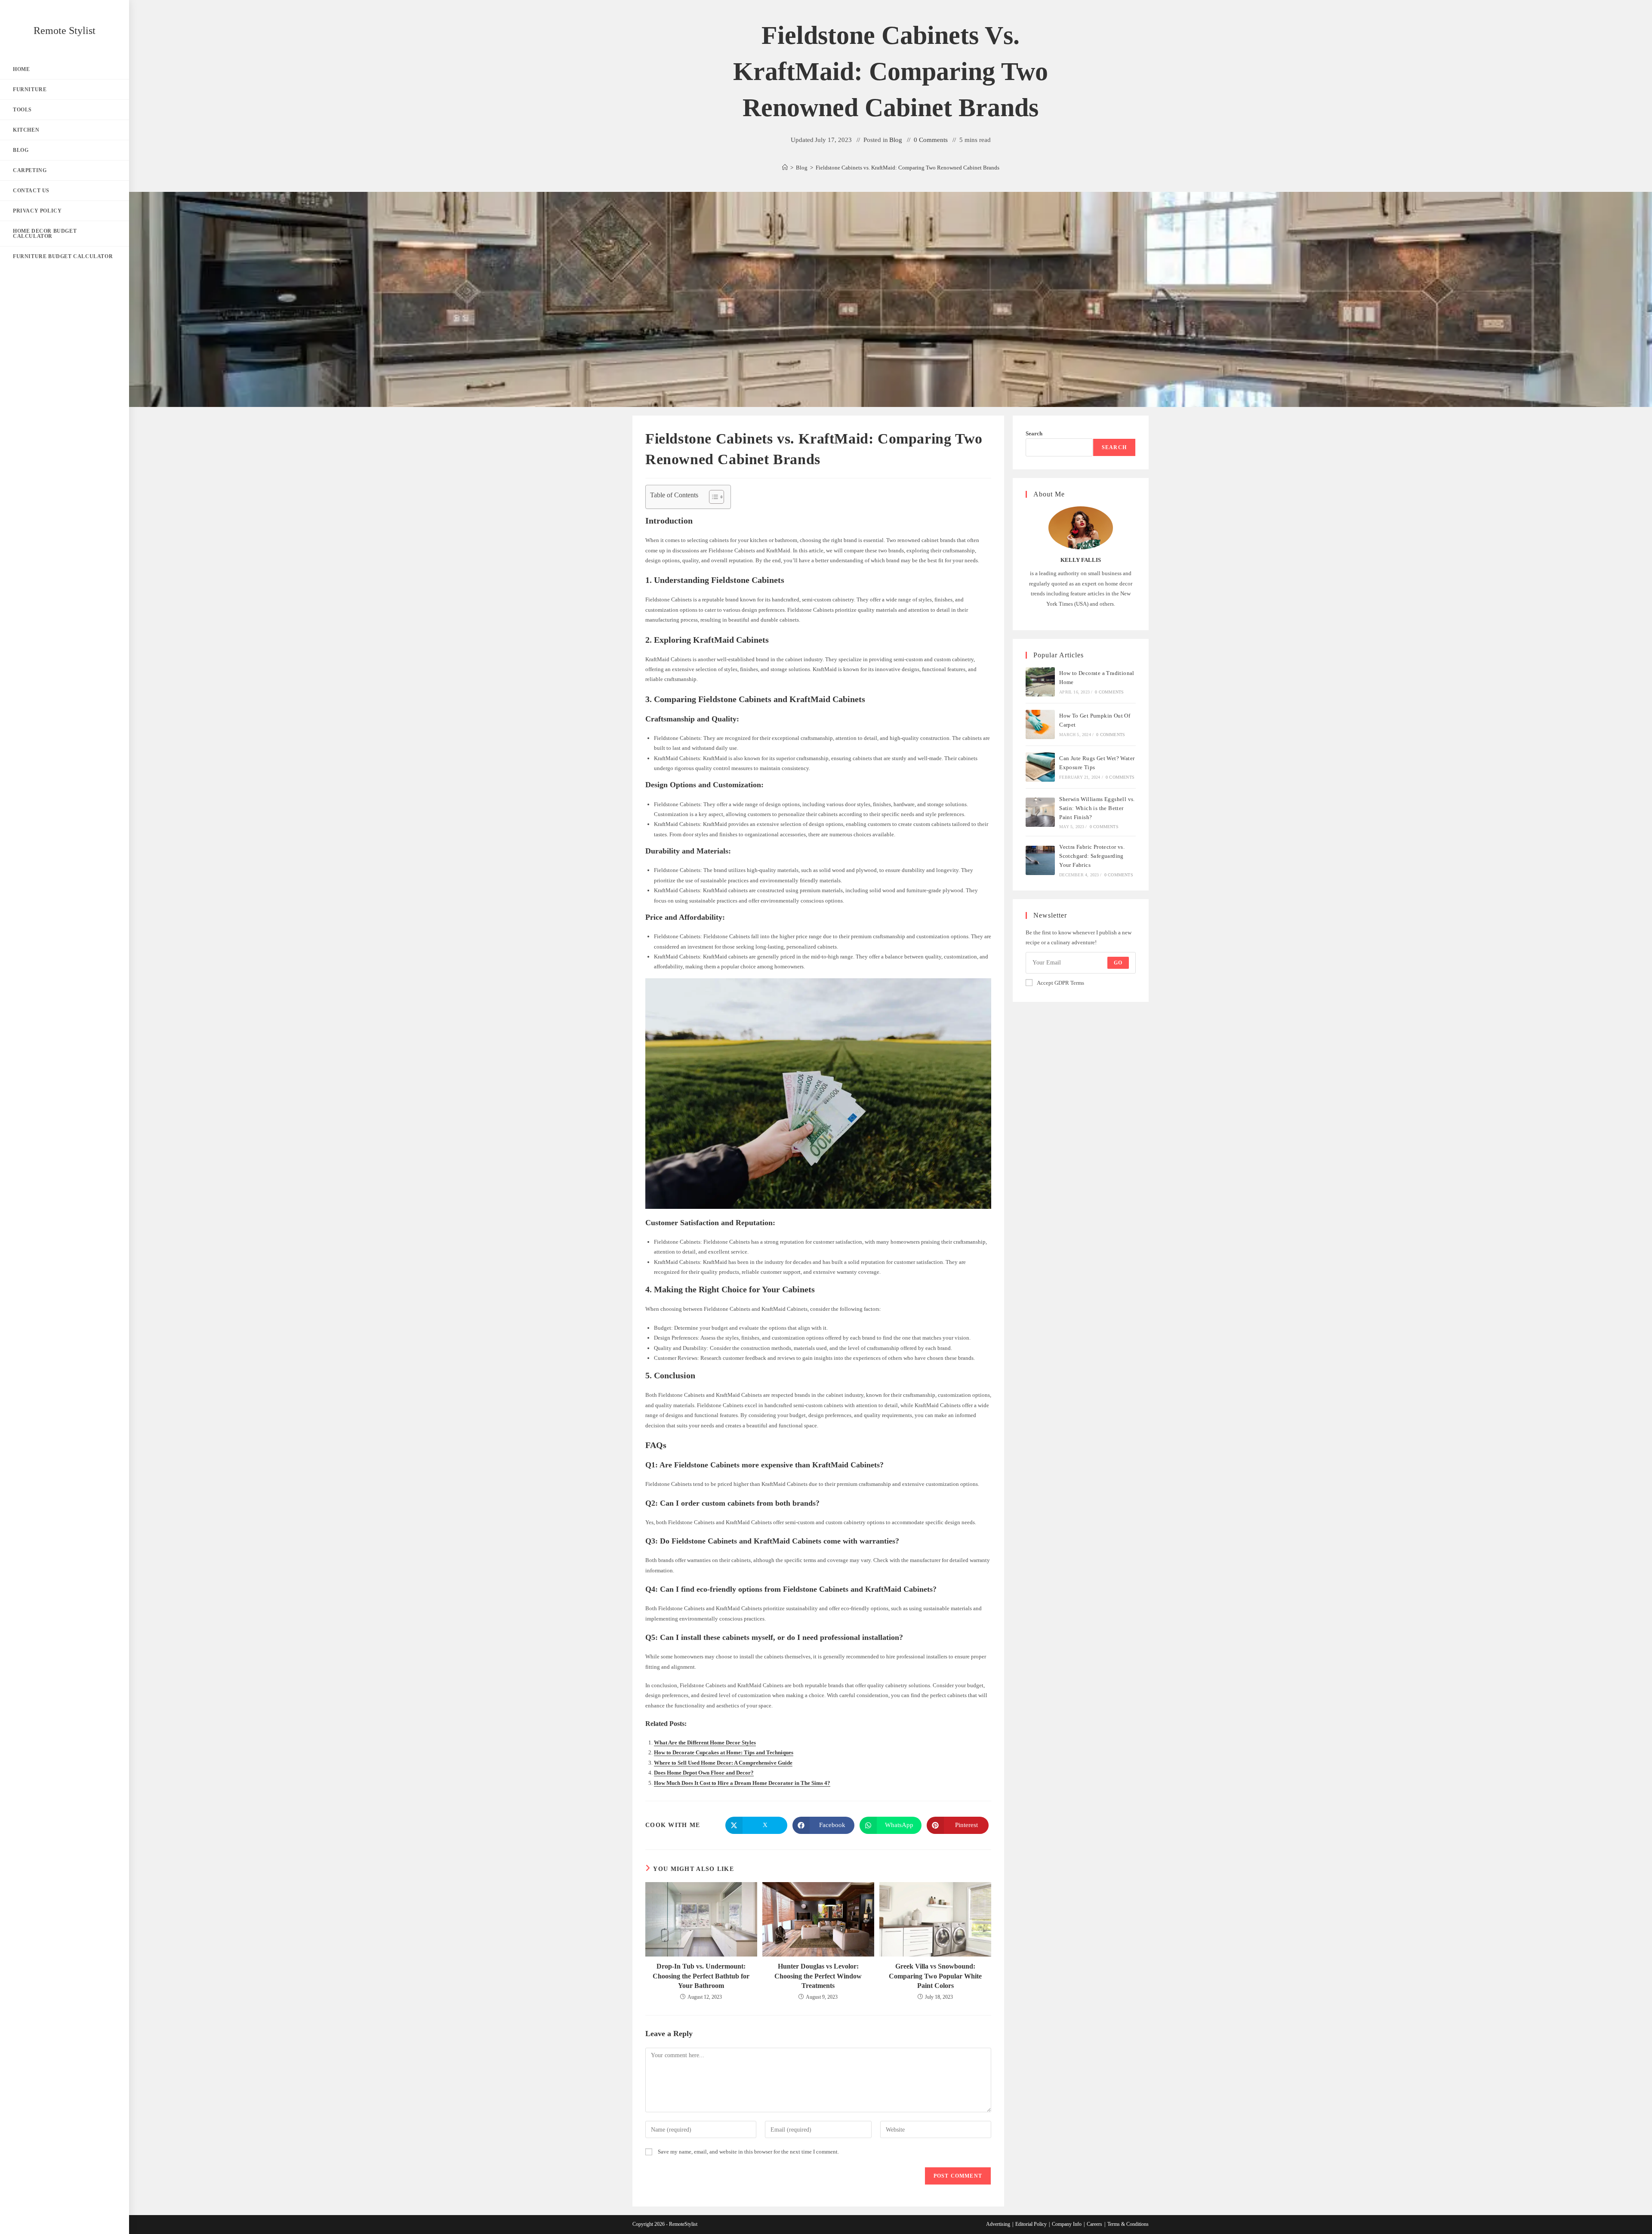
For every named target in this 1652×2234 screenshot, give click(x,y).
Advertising (998, 2224)
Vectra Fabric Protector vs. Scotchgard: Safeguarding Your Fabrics (1092, 856)
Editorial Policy (1031, 2224)
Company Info (1067, 2224)
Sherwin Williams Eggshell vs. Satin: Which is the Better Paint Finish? (1097, 808)
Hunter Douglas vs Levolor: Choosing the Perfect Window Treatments (818, 1976)
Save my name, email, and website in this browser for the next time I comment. (748, 2152)
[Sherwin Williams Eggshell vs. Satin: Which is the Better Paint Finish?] (1040, 812)
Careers (1094, 2224)
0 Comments (931, 140)
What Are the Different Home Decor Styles (705, 1743)
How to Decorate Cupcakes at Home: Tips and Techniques (724, 1752)
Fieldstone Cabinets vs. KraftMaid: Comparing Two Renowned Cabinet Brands (908, 168)
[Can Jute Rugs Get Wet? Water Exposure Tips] (1040, 767)
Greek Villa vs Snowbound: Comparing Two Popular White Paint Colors (935, 1976)
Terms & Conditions (1128, 2224)
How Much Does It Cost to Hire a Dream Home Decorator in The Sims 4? (742, 1783)
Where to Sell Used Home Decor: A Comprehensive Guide (723, 1763)
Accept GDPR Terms (1060, 983)
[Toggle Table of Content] (712, 497)
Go (1118, 963)
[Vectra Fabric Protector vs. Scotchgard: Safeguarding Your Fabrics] (1040, 860)
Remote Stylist (65, 31)
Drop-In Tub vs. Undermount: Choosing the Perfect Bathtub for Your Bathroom (701, 1976)
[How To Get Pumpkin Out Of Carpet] (1040, 724)
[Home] (785, 168)
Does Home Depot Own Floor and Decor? (704, 1773)
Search (1034, 433)
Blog (896, 140)
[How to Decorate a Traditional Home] (1040, 682)
